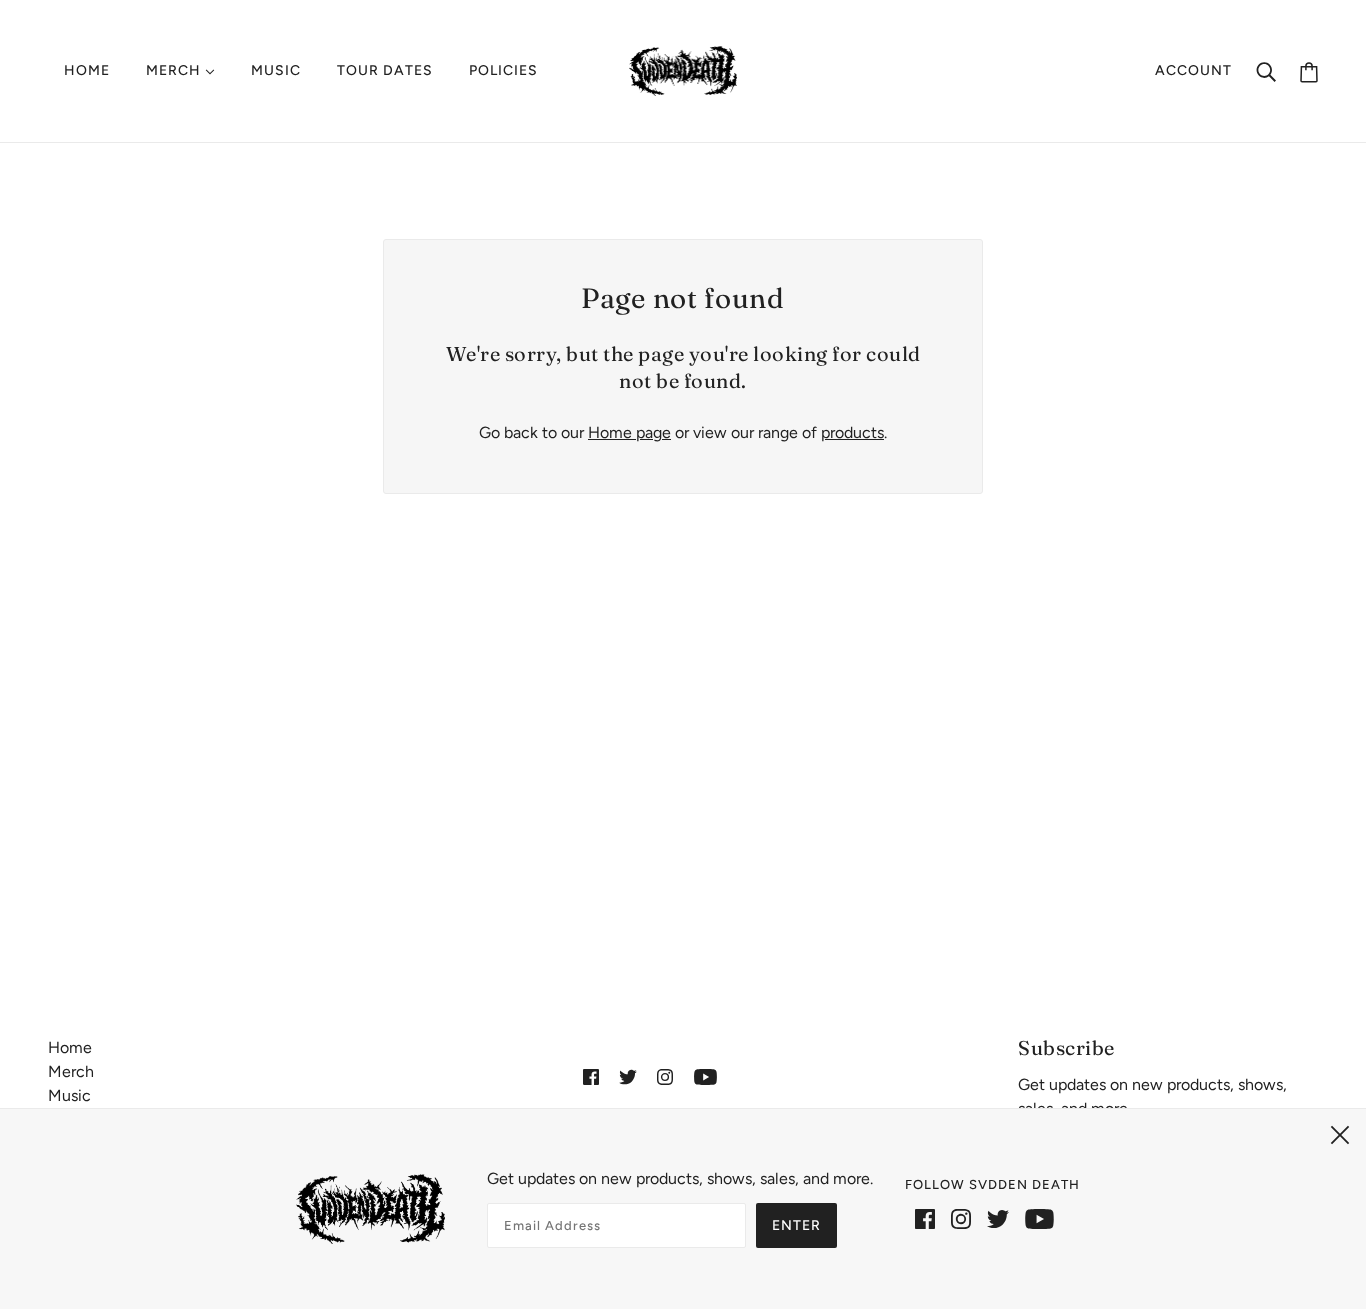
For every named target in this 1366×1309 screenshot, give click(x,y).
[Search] (1266, 71)
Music (69, 1095)
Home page (629, 432)
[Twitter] (998, 1218)
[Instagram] (961, 1218)
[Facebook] (925, 1218)
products (852, 432)
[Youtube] (1039, 1218)
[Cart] (1309, 71)
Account (1193, 70)
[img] (591, 1076)
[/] (683, 69)
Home (70, 1047)
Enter (796, 1225)
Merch (71, 1071)
